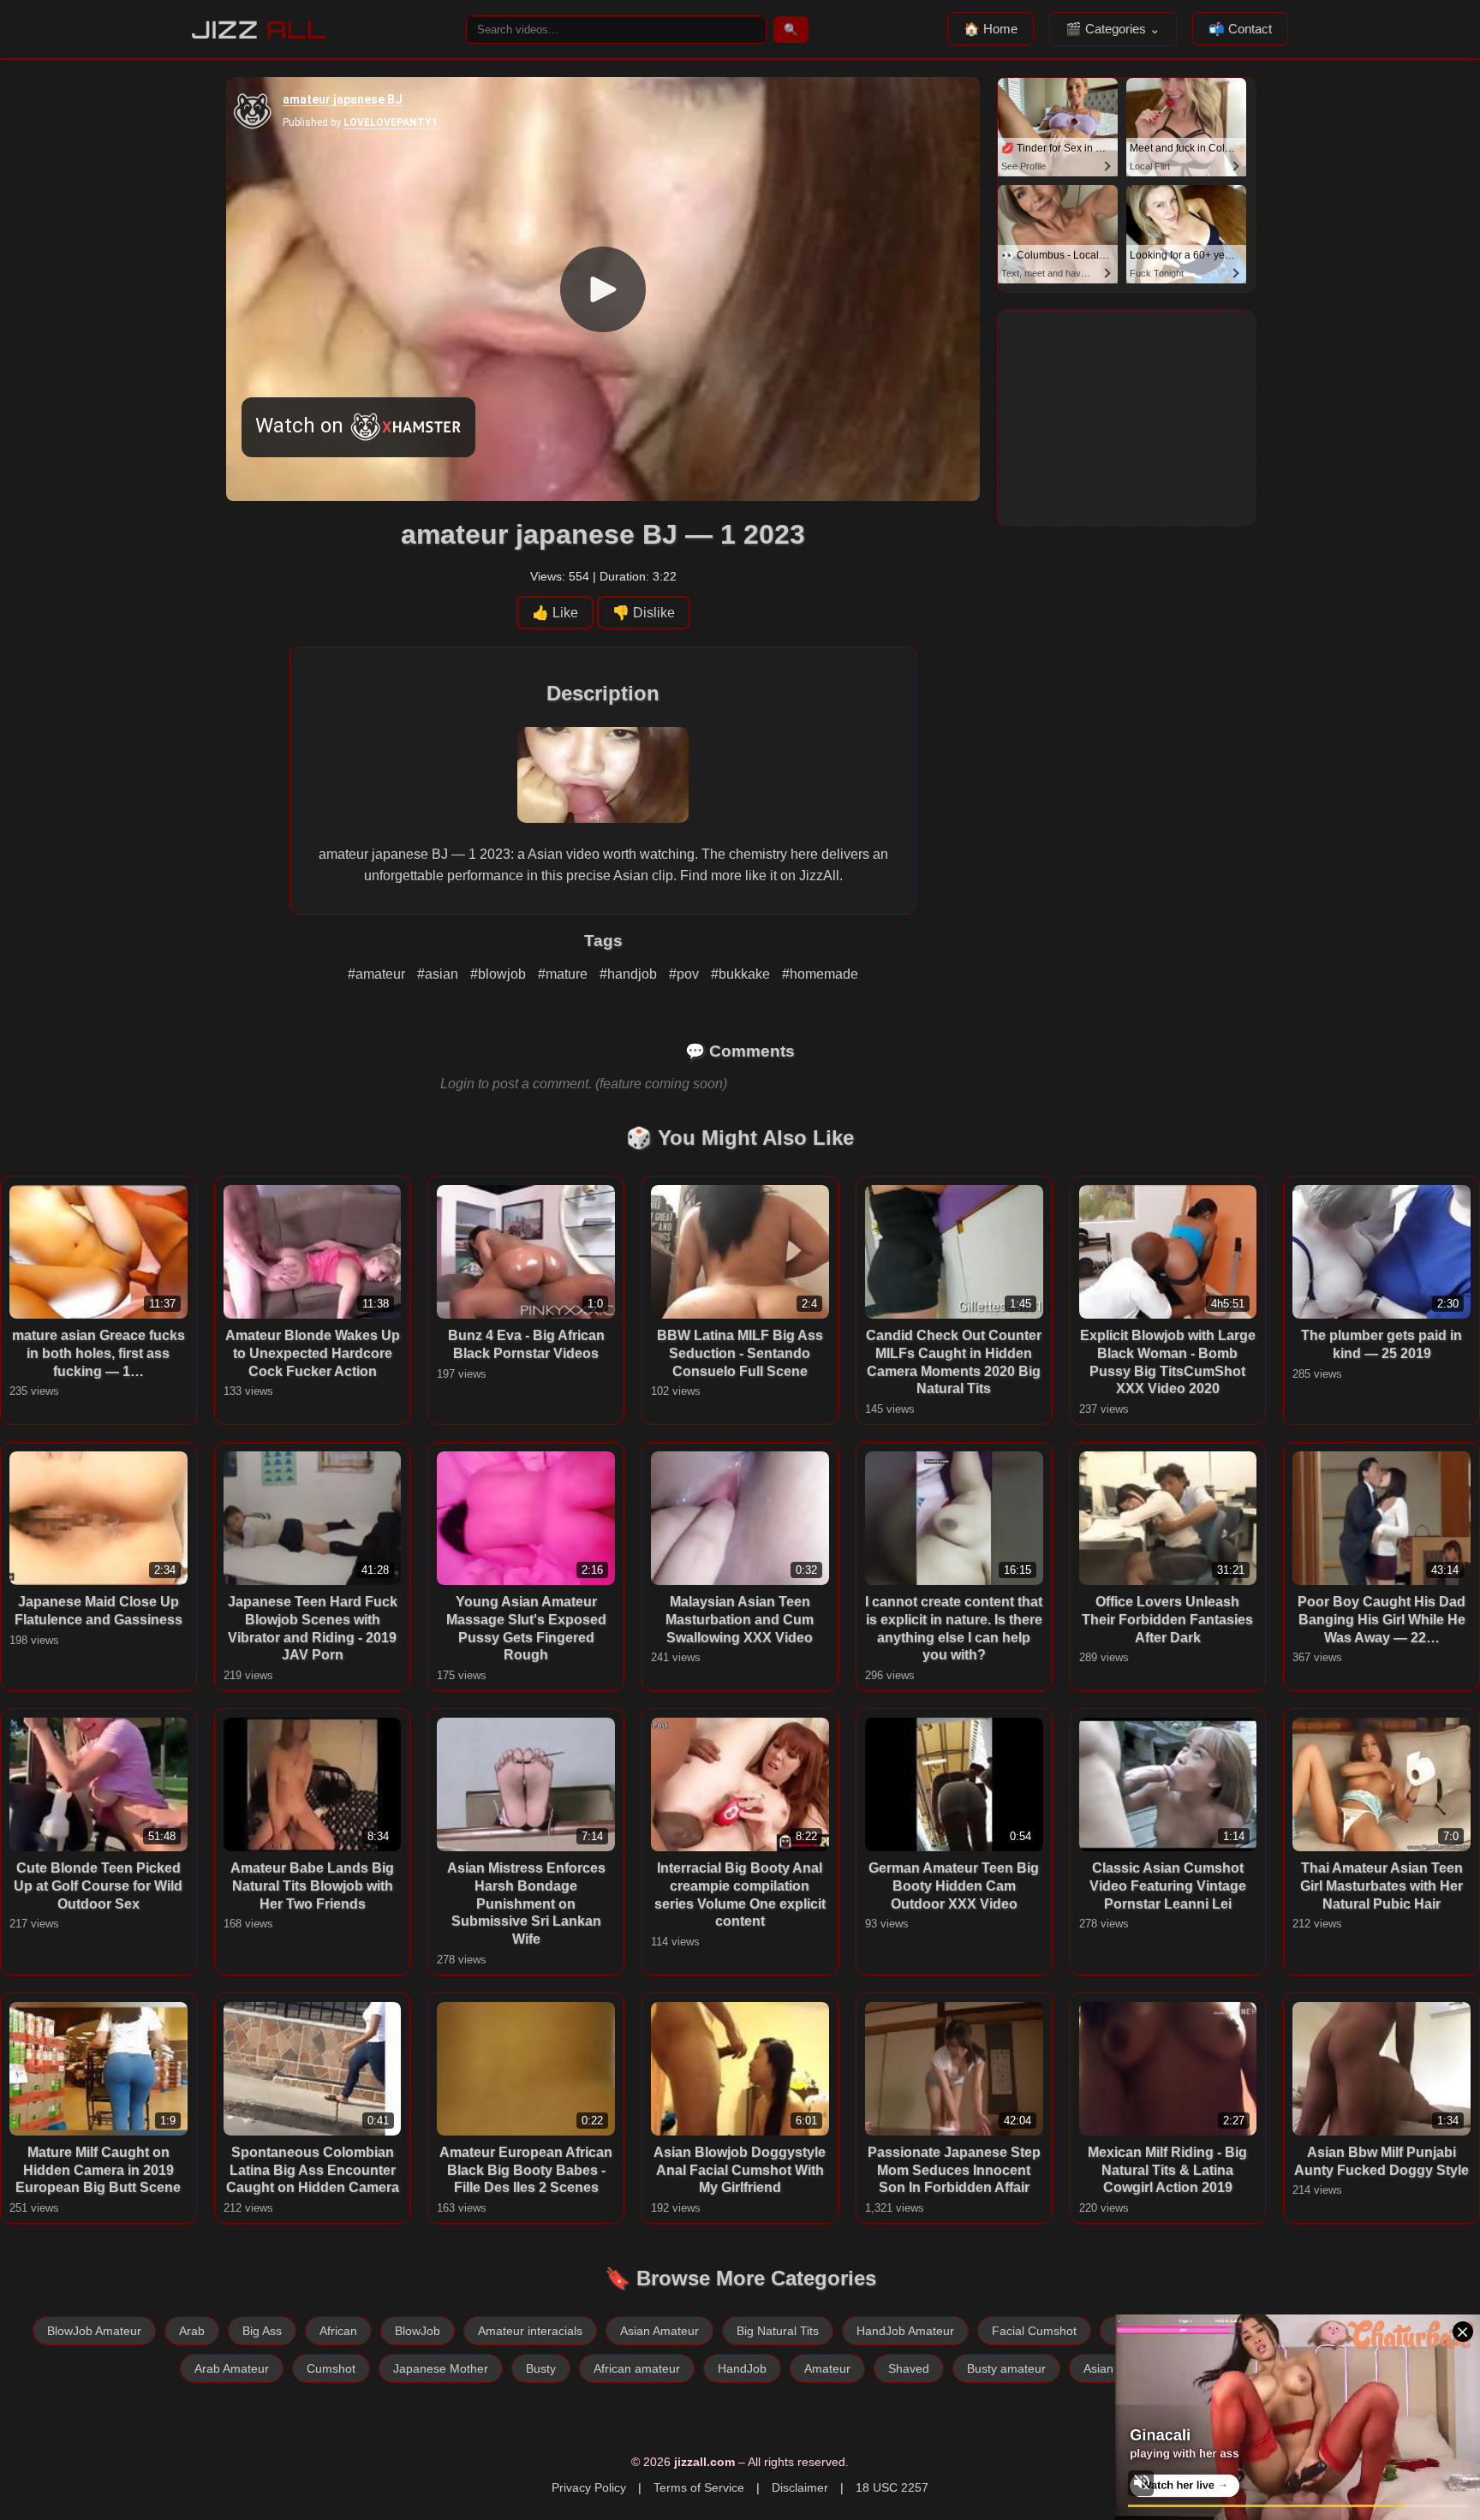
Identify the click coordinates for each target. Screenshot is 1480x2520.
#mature (564, 974)
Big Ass (262, 2331)
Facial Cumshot (1034, 2331)
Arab (192, 2331)
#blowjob (500, 974)
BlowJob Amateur (94, 2331)
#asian (439, 974)
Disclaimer (800, 2487)
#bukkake (742, 974)
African (338, 2331)
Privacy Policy (589, 2487)
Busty (541, 2368)
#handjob (630, 974)
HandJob (742, 2368)
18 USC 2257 (892, 2487)
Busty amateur (1006, 2368)
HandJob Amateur (905, 2331)
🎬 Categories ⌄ (1113, 29)
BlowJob (418, 2331)
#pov (686, 974)
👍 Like (555, 613)
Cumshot (331, 2368)
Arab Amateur (232, 2368)
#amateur (378, 974)
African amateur (637, 2368)
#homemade (820, 974)
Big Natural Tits (778, 2331)
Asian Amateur (659, 2331)
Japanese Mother (441, 2368)
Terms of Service (699, 2487)
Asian (1098, 2368)
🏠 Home (991, 29)
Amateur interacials (530, 2331)
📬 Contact (1240, 29)
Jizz (259, 30)
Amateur (827, 2368)
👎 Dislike (644, 613)
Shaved (909, 2368)
